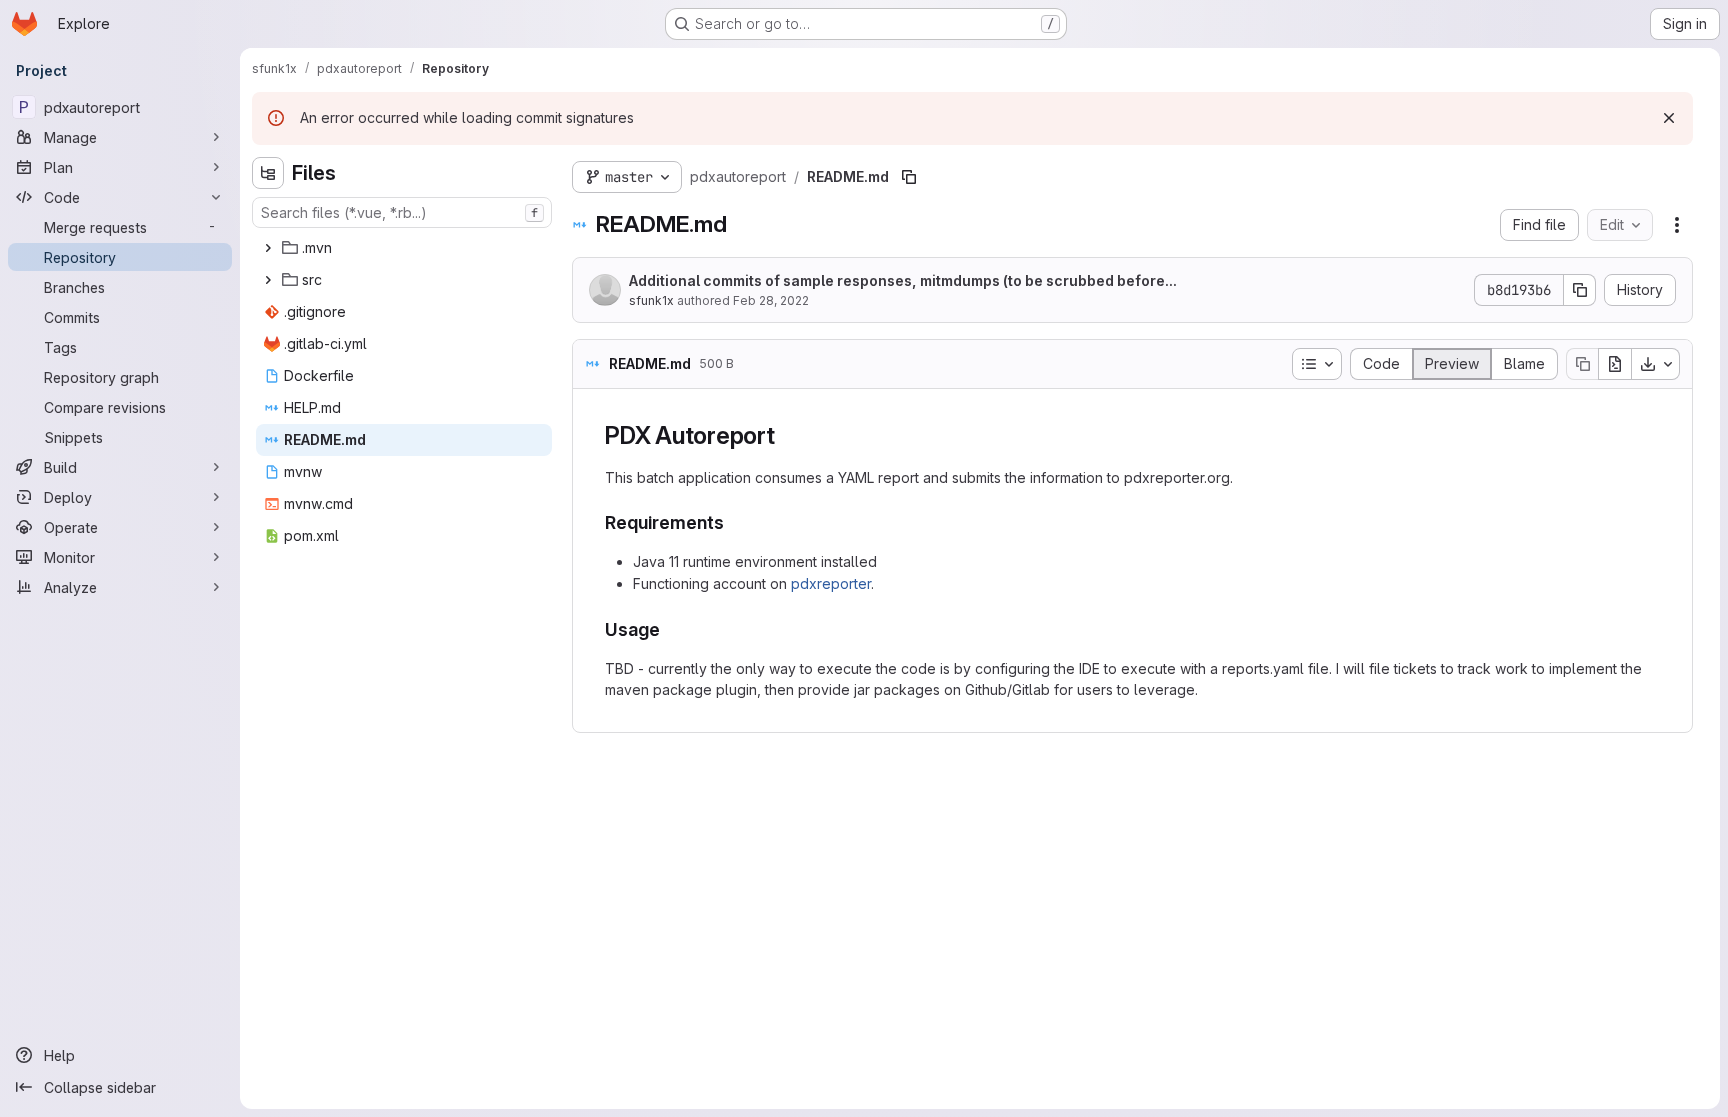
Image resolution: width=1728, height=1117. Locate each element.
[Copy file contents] (1582, 364)
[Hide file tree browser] (268, 173)
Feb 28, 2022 (771, 300)
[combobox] (402, 212)
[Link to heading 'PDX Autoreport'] (788, 435)
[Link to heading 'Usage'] (670, 629)
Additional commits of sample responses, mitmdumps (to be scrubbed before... (903, 280)
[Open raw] (1615, 364)
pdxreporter (831, 583)
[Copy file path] (909, 177)
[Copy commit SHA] (1580, 290)
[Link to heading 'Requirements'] (734, 522)
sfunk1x (651, 300)
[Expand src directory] (268, 280)
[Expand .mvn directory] (268, 248)
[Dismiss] (1669, 118)
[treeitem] (404, 248)
